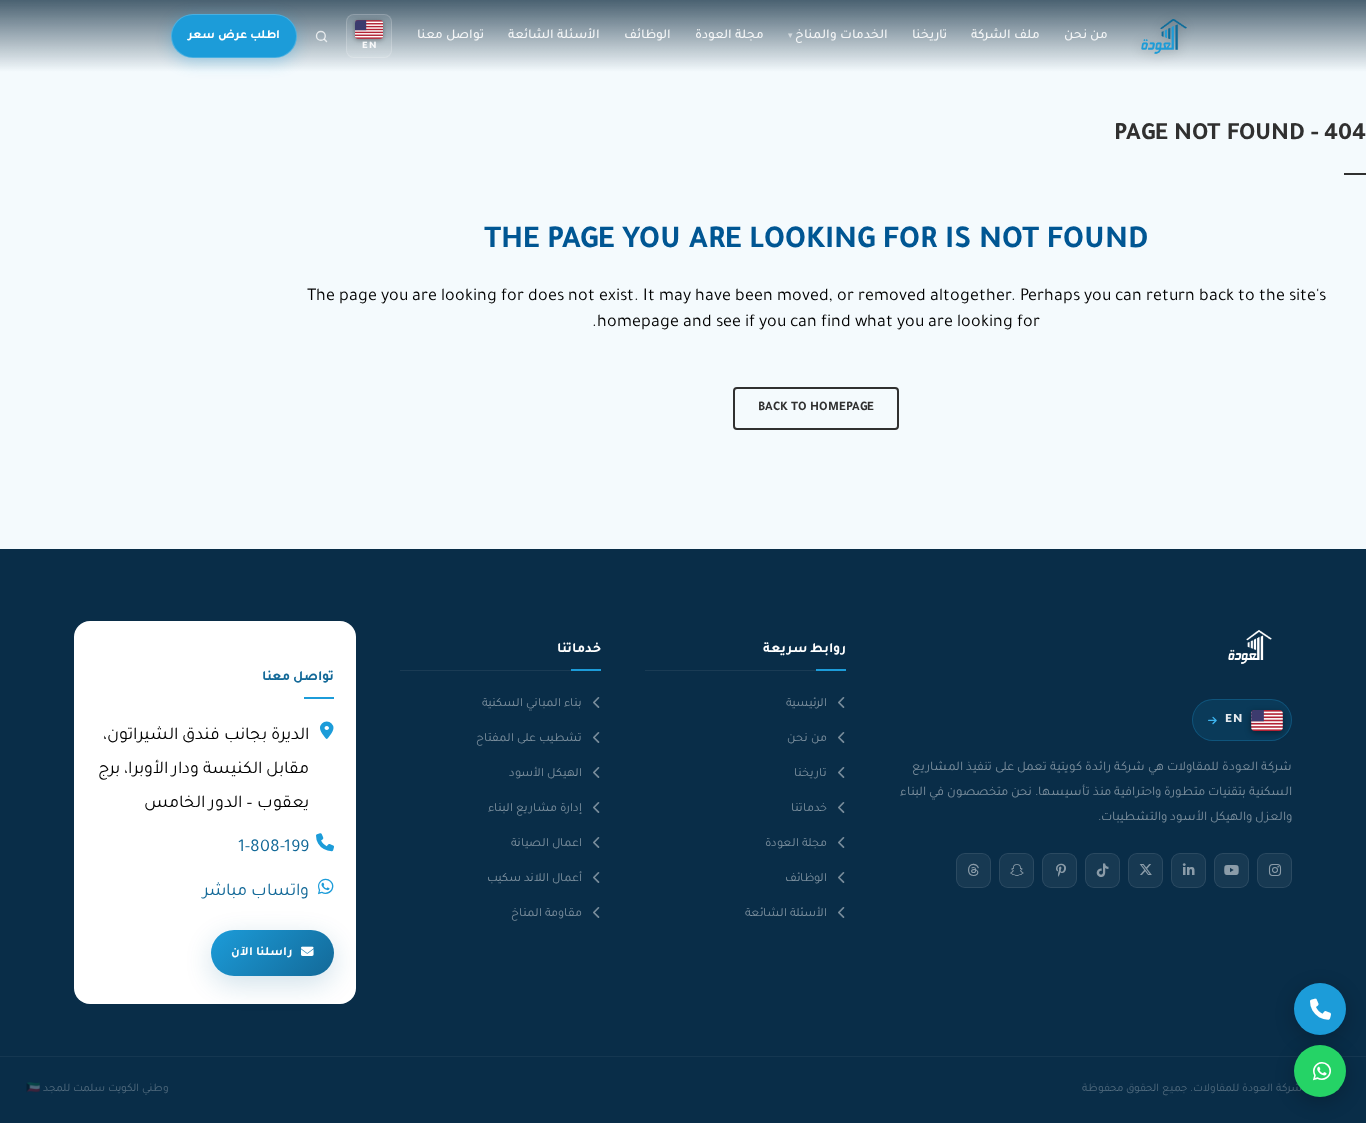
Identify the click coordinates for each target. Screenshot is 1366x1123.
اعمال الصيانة (546, 844)
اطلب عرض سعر (234, 36)
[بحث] (321, 36)
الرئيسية (806, 704)
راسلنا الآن (262, 953)
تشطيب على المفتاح (529, 739)
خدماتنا (809, 809)
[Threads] (973, 870)
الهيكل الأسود (545, 774)
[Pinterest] (1059, 870)
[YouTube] (1231, 870)
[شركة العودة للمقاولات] (1164, 36)
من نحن (1086, 36)
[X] (1145, 870)
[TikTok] (1102, 870)
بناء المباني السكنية (532, 704)
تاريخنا (929, 36)
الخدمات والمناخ (841, 36)
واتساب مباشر (256, 892)
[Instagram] (1274, 870)
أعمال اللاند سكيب (534, 879)
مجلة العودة (729, 36)
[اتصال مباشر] (1320, 1009)
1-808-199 (273, 848)
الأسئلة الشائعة (554, 36)
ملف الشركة (1005, 36)
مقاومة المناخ (546, 914)
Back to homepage (816, 408)
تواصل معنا (450, 36)
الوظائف (647, 36)
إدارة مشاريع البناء (535, 809)
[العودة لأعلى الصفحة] (42, 1091)
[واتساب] (1320, 1071)
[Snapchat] (1016, 870)
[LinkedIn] (1188, 870)
